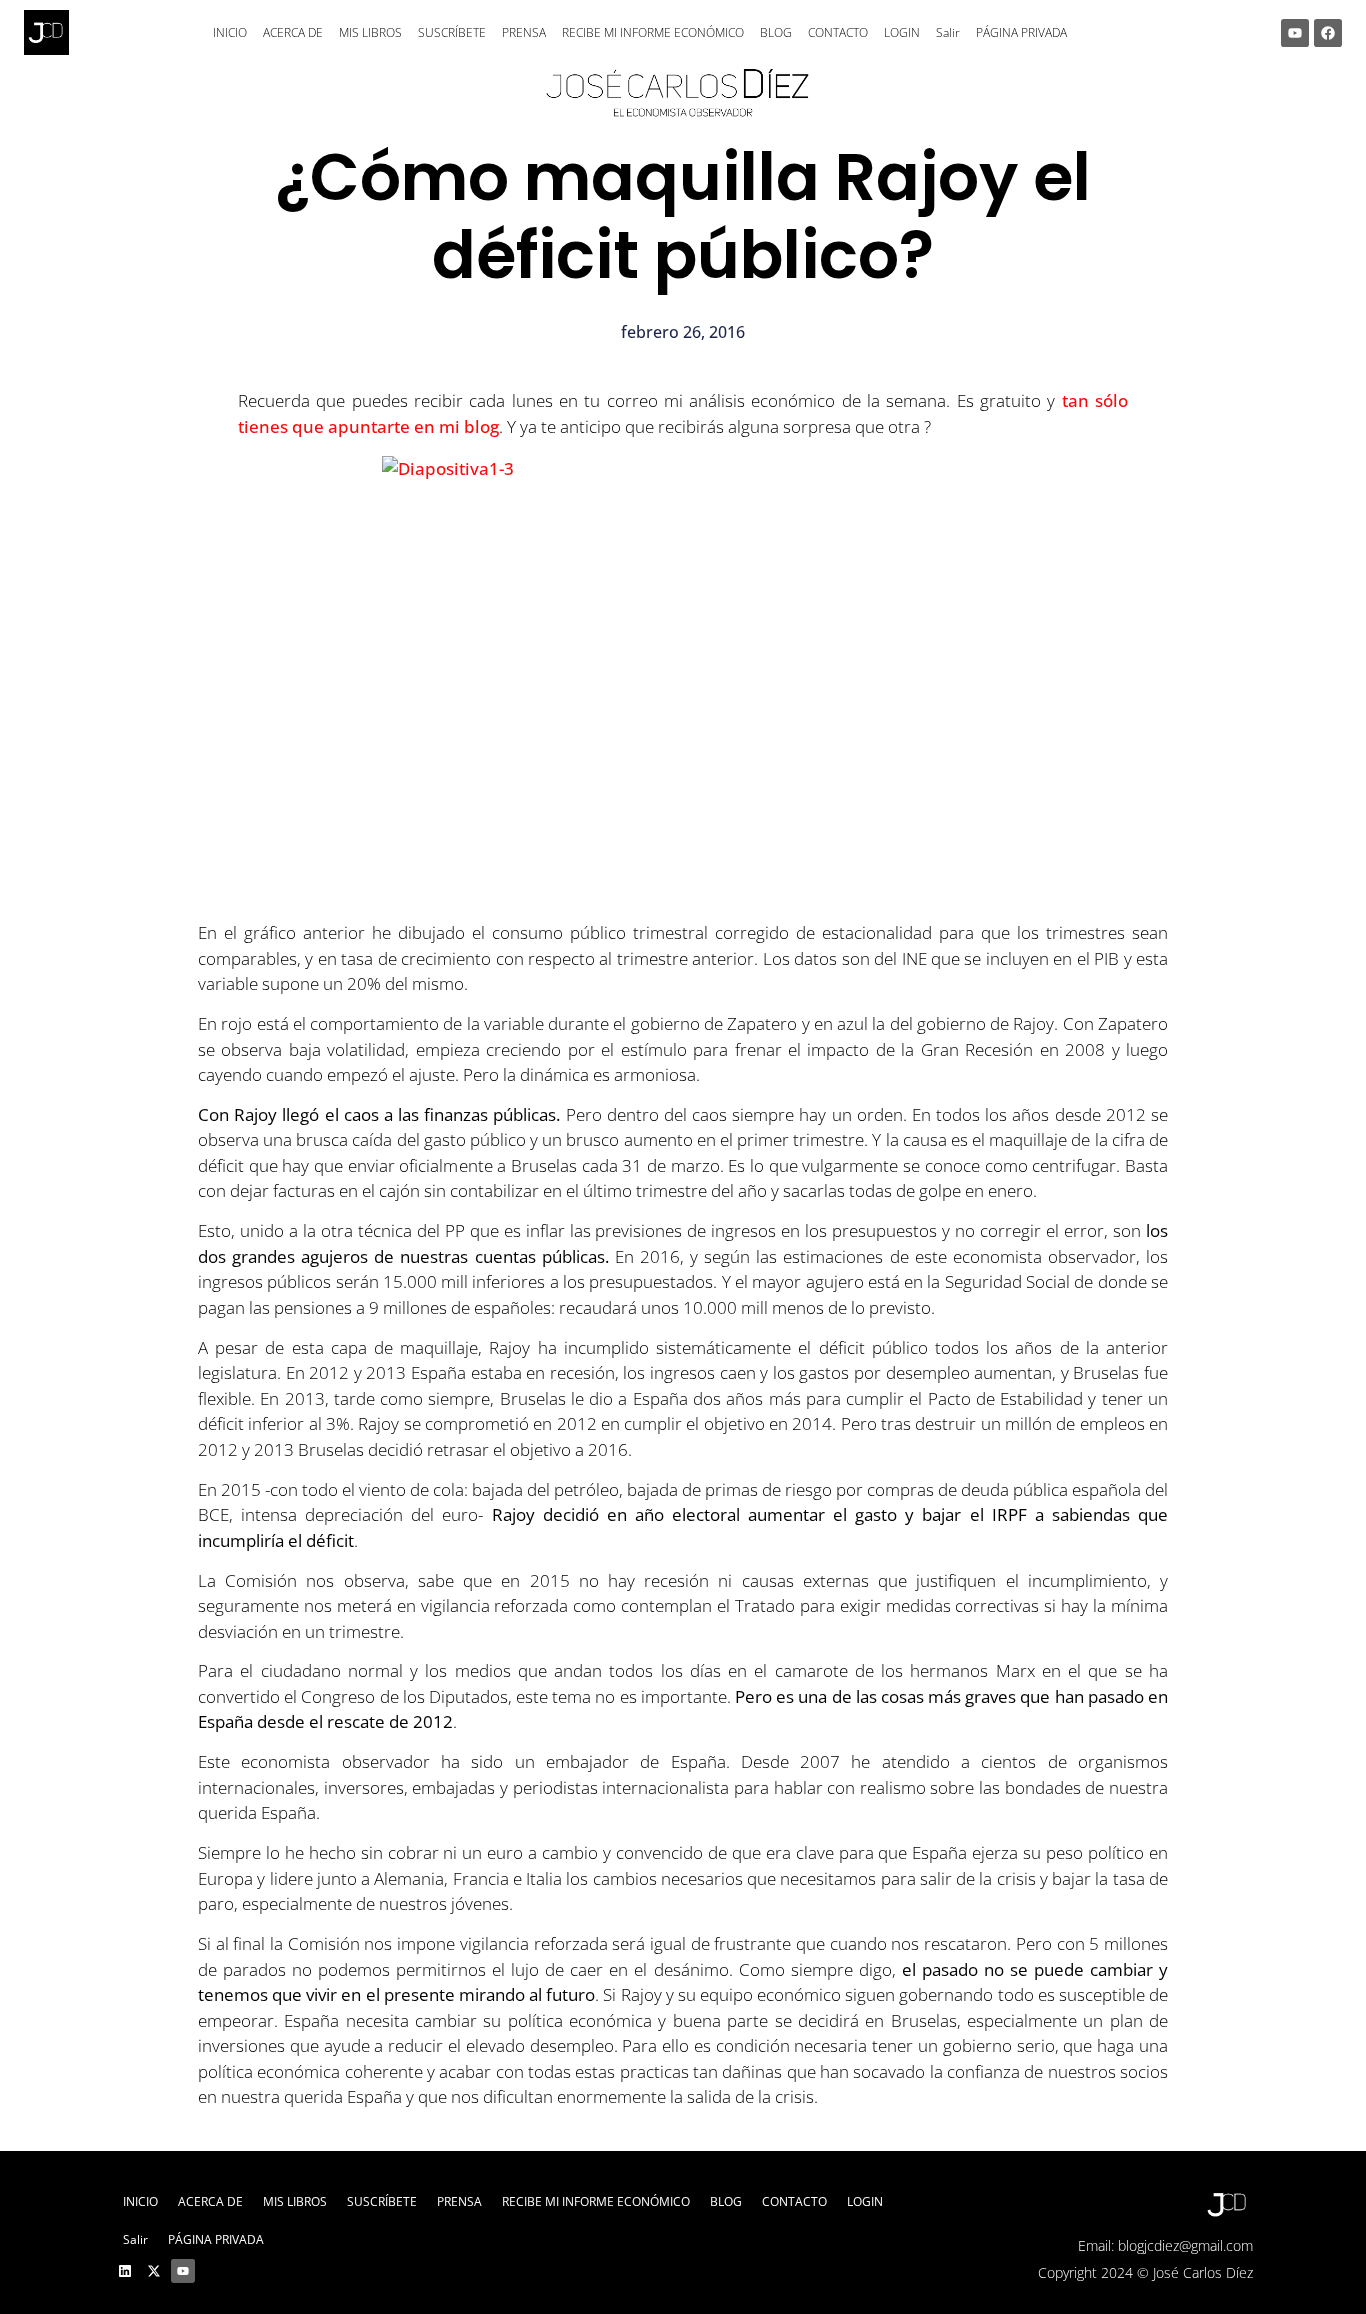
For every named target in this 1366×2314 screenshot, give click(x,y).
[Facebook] (1328, 33)
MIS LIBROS (370, 32)
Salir (948, 32)
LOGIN (902, 32)
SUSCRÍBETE (452, 32)
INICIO (230, 32)
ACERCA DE (293, 32)
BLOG (776, 32)
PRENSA (524, 32)
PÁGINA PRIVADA (1021, 32)
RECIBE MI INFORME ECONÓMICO (653, 32)
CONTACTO (838, 32)
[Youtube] (1295, 33)
